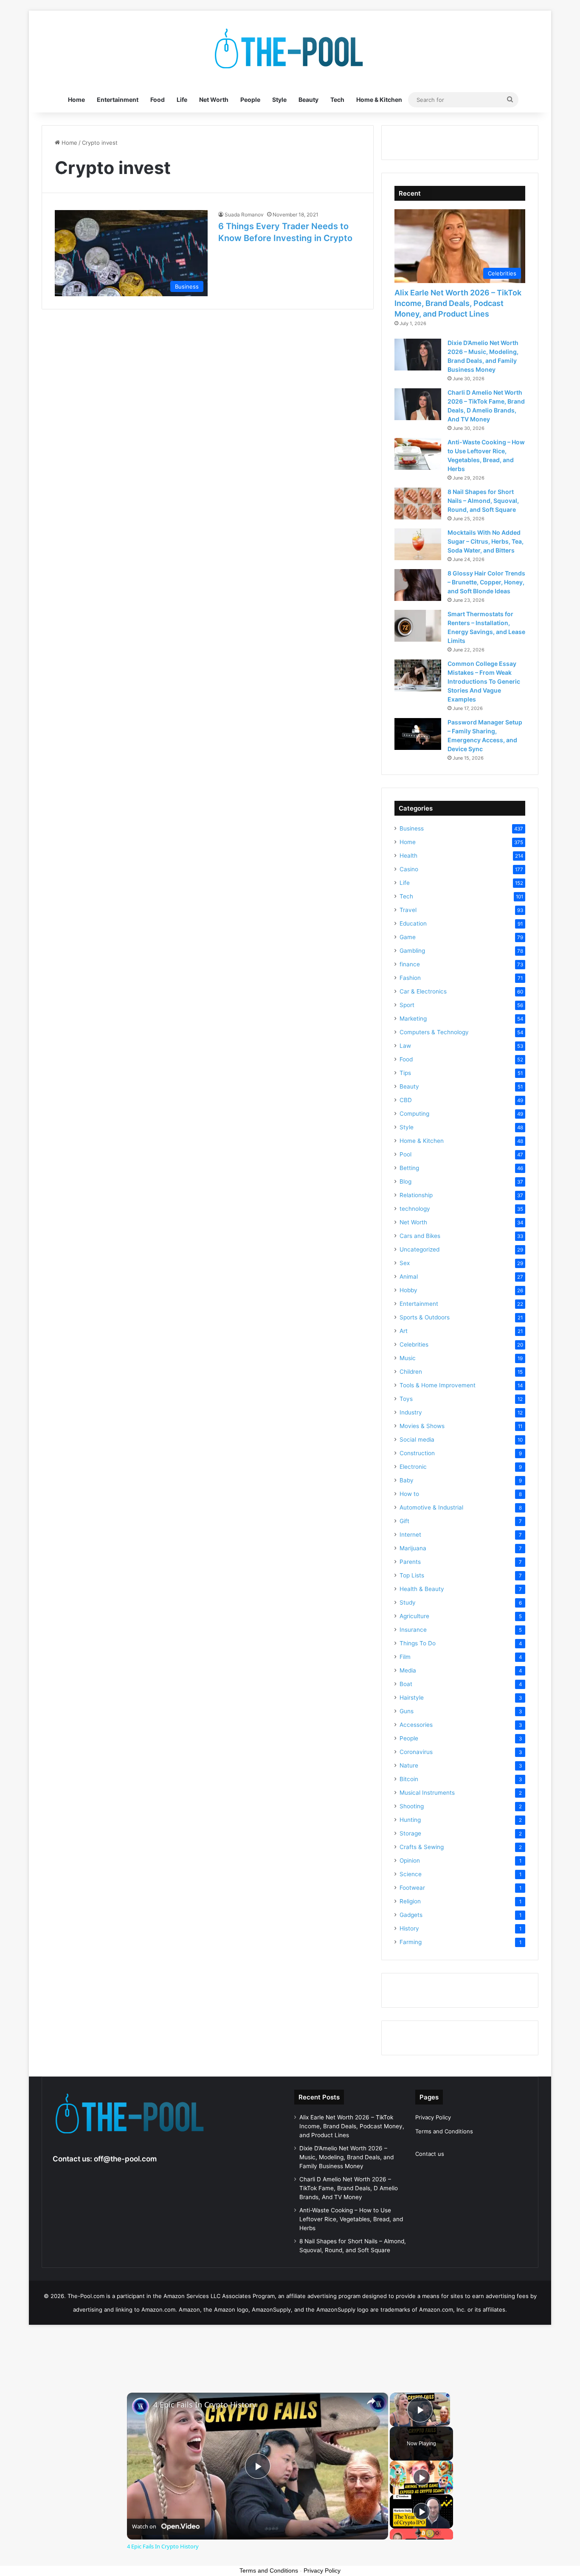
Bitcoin (409, 1779)
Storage (410, 1833)
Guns (407, 1711)
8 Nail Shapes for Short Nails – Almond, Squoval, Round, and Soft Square (483, 501)
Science (411, 1874)
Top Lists (412, 1575)
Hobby (408, 1290)
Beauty (308, 100)
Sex (405, 1263)
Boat (406, 1684)
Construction (417, 1453)
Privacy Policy (433, 2117)
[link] (141, 2406)
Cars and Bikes (420, 1236)
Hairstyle (412, 1698)
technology (415, 1209)
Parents (410, 1562)
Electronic (413, 1467)
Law (405, 1046)
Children (411, 1372)
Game (408, 937)
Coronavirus (416, 1752)
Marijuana (413, 1548)
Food (158, 100)
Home (76, 100)
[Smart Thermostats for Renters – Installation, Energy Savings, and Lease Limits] (418, 626)
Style (279, 100)
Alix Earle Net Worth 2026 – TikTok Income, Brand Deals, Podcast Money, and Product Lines (458, 303)
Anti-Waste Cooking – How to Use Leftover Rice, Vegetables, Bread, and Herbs (351, 2219)
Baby (407, 1480)
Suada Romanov (244, 215)
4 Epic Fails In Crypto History (205, 2405)
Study (408, 1602)
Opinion (410, 1860)
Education (413, 923)
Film (405, 1657)
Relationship (416, 1195)
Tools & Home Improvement (438, 1385)
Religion (410, 1901)
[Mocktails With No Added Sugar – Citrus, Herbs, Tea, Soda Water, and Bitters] (418, 544)
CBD (406, 1100)
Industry (411, 1412)
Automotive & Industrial (431, 1507)
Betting (409, 1168)
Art (404, 1331)
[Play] (422, 2478)
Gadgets (411, 1915)
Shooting (412, 1806)
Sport (407, 1005)
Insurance (413, 1630)
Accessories (416, 1725)
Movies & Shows (422, 1426)
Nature (409, 1765)
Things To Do (418, 1643)
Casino (409, 869)
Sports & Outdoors (425, 1317)
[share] (371, 2401)
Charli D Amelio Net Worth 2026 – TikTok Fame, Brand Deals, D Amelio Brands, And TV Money (349, 2188)
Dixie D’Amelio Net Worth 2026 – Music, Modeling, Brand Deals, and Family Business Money (346, 2157)
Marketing (413, 1019)
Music (408, 1358)
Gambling (412, 951)
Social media (417, 1440)
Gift (404, 1521)
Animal (409, 1277)
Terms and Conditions (444, 2131)
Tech (337, 100)
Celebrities (414, 1344)
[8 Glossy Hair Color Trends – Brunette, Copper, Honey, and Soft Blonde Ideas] (418, 585)
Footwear (412, 1888)
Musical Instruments (427, 1793)
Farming (411, 1942)
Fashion (410, 978)
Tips (405, 1073)
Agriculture (414, 1616)
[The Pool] (290, 49)
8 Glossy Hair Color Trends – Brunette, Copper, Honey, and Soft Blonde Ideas (486, 582)
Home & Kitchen (379, 100)
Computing (414, 1114)
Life (182, 100)
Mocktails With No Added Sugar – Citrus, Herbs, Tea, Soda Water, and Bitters (486, 541)
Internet (410, 1535)
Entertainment (118, 100)
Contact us (430, 2154)
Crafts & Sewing (422, 1847)
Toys (406, 1399)
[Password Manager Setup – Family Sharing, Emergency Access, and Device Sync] (418, 734)
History (409, 1928)
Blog (405, 1181)
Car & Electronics (423, 991)
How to (409, 1494)
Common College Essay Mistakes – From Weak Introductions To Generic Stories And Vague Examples (484, 681)
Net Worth (214, 100)
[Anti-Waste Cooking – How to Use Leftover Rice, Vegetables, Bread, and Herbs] (418, 454)
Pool (405, 1154)
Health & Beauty (422, 1589)
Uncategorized (420, 1249)
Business (412, 828)
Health (408, 856)
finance (410, 964)
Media (408, 1670)
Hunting (410, 1820)
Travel (408, 910)
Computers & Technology (434, 1032)
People (250, 100)
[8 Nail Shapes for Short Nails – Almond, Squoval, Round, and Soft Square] (418, 504)
